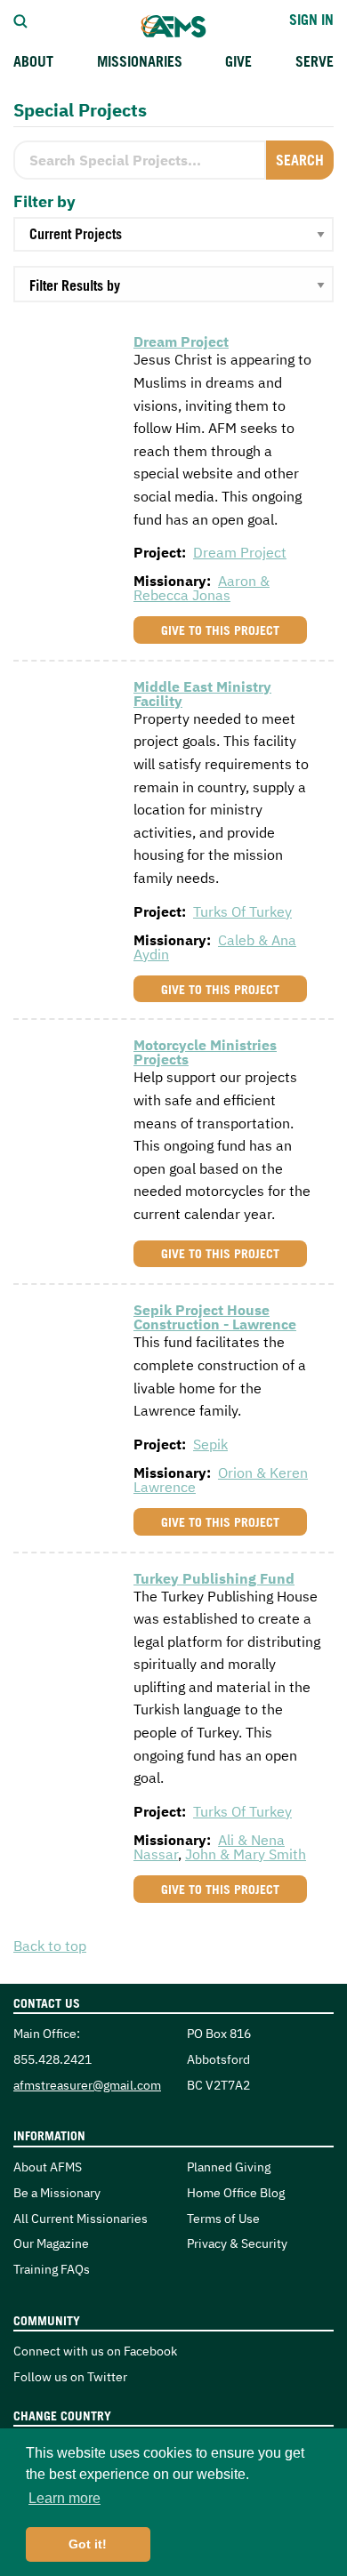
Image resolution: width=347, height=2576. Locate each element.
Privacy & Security (237, 2243)
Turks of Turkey (242, 911)
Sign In (311, 20)
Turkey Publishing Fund (214, 1578)
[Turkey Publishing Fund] (67, 1603)
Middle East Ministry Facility (202, 694)
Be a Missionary (57, 2192)
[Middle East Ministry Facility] (67, 711)
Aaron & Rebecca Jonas (202, 588)
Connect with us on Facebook (95, 2351)
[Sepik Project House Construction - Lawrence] (67, 1347)
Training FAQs (52, 2269)
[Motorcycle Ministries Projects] (67, 1071)
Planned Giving (229, 2167)
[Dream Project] (67, 356)
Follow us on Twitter (70, 2376)
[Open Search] (20, 20)
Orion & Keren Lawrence (221, 1480)
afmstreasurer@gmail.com (87, 2085)
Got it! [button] (88, 2544)
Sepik (210, 1444)
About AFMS (48, 2167)
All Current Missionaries (81, 2218)
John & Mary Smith (246, 1854)
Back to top (50, 1946)
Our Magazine (51, 2243)
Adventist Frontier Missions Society (173, 27)
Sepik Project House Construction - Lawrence (215, 1317)
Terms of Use (223, 2218)
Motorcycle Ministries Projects (205, 1052)
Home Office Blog (236, 2192)
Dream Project (181, 341)
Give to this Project (220, 630)
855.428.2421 (52, 2059)
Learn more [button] (65, 2498)
